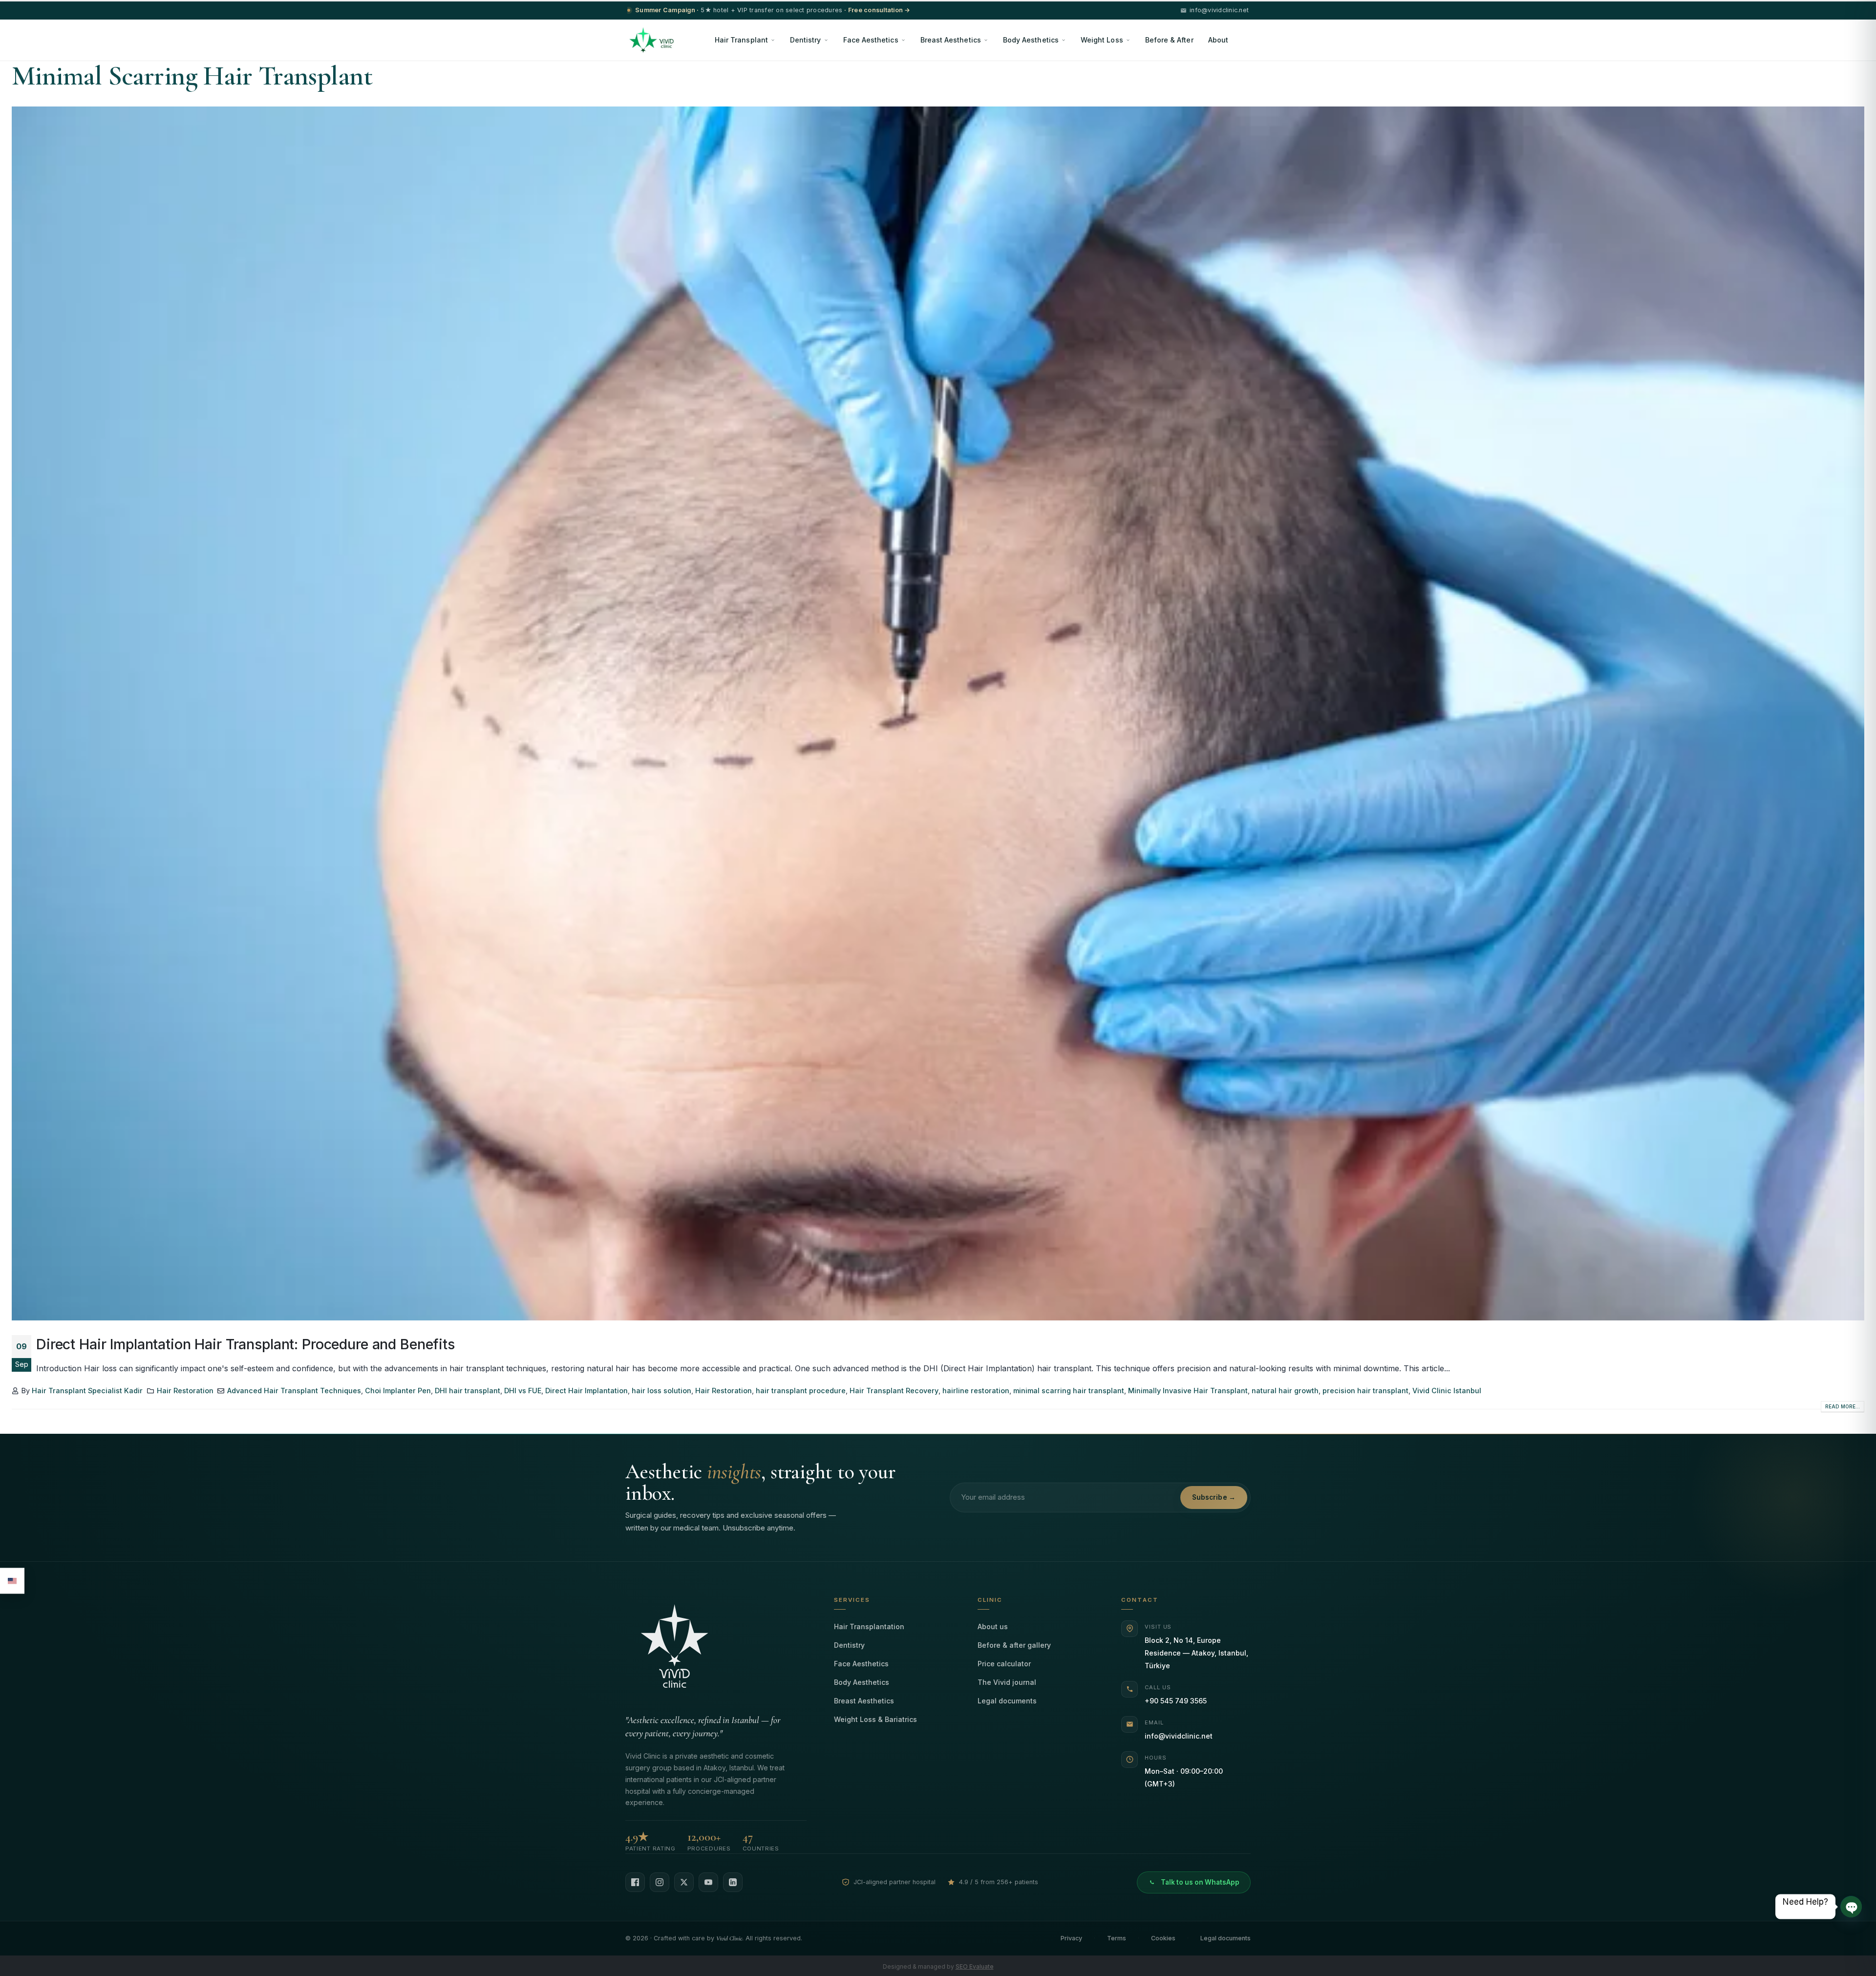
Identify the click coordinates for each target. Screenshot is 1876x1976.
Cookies (1163, 1938)
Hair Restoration (185, 1391)
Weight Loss (1102, 40)
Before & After (1169, 40)
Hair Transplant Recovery (894, 1391)
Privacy (1071, 1938)
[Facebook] (635, 1882)
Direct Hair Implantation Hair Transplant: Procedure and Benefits (245, 1344)
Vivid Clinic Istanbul (1447, 1391)
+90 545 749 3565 (1176, 1701)
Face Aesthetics (871, 40)
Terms (1117, 1938)
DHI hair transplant (468, 1391)
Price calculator (1004, 1664)
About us (993, 1626)
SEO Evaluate (975, 1966)
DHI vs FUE (523, 1391)
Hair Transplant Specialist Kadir (87, 1391)
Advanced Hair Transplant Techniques (294, 1391)
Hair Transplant (741, 40)
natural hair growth (1285, 1391)
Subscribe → (1214, 1497)
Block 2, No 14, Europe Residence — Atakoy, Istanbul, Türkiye (1196, 1653)
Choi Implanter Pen (398, 1391)
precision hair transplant (1365, 1391)
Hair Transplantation (869, 1626)
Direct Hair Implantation (586, 1391)
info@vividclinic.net (1179, 1736)
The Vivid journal (1007, 1682)
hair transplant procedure (801, 1391)
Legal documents (1007, 1701)
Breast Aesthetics (951, 40)
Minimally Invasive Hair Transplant (1188, 1391)
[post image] (938, 713)
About (1218, 40)
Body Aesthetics (1031, 40)
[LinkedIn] (733, 1882)
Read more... (1843, 1406)
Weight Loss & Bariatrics (875, 1719)
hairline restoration (976, 1391)
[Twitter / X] (684, 1882)
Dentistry (806, 40)
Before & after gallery (1014, 1645)
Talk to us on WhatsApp (1200, 1882)
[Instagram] (660, 1882)
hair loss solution (661, 1391)
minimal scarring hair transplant (1069, 1391)
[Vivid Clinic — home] (651, 40)
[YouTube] (708, 1882)
